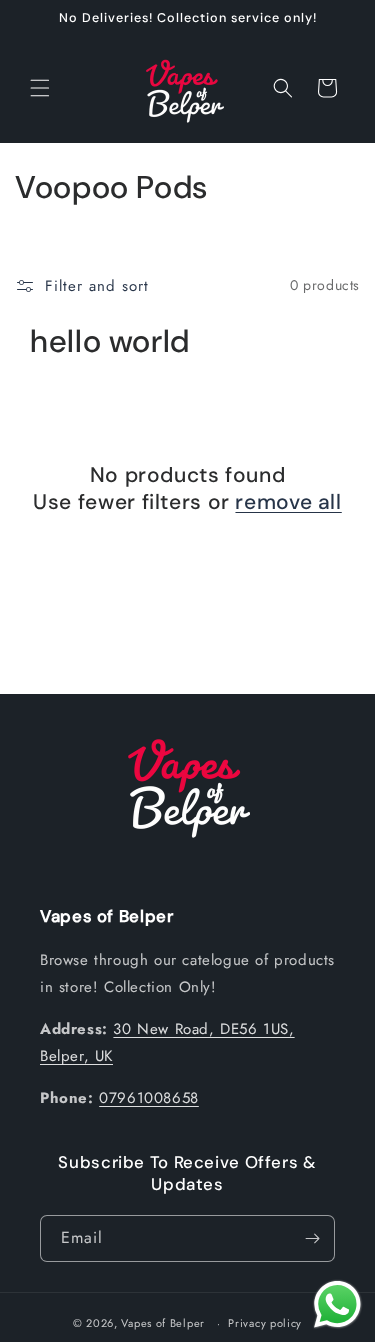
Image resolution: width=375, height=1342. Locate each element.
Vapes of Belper (163, 1323)
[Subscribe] (312, 1238)
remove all (288, 502)
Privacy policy (265, 1323)
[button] (40, 88)
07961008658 (149, 1098)
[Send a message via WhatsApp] (337, 1304)
